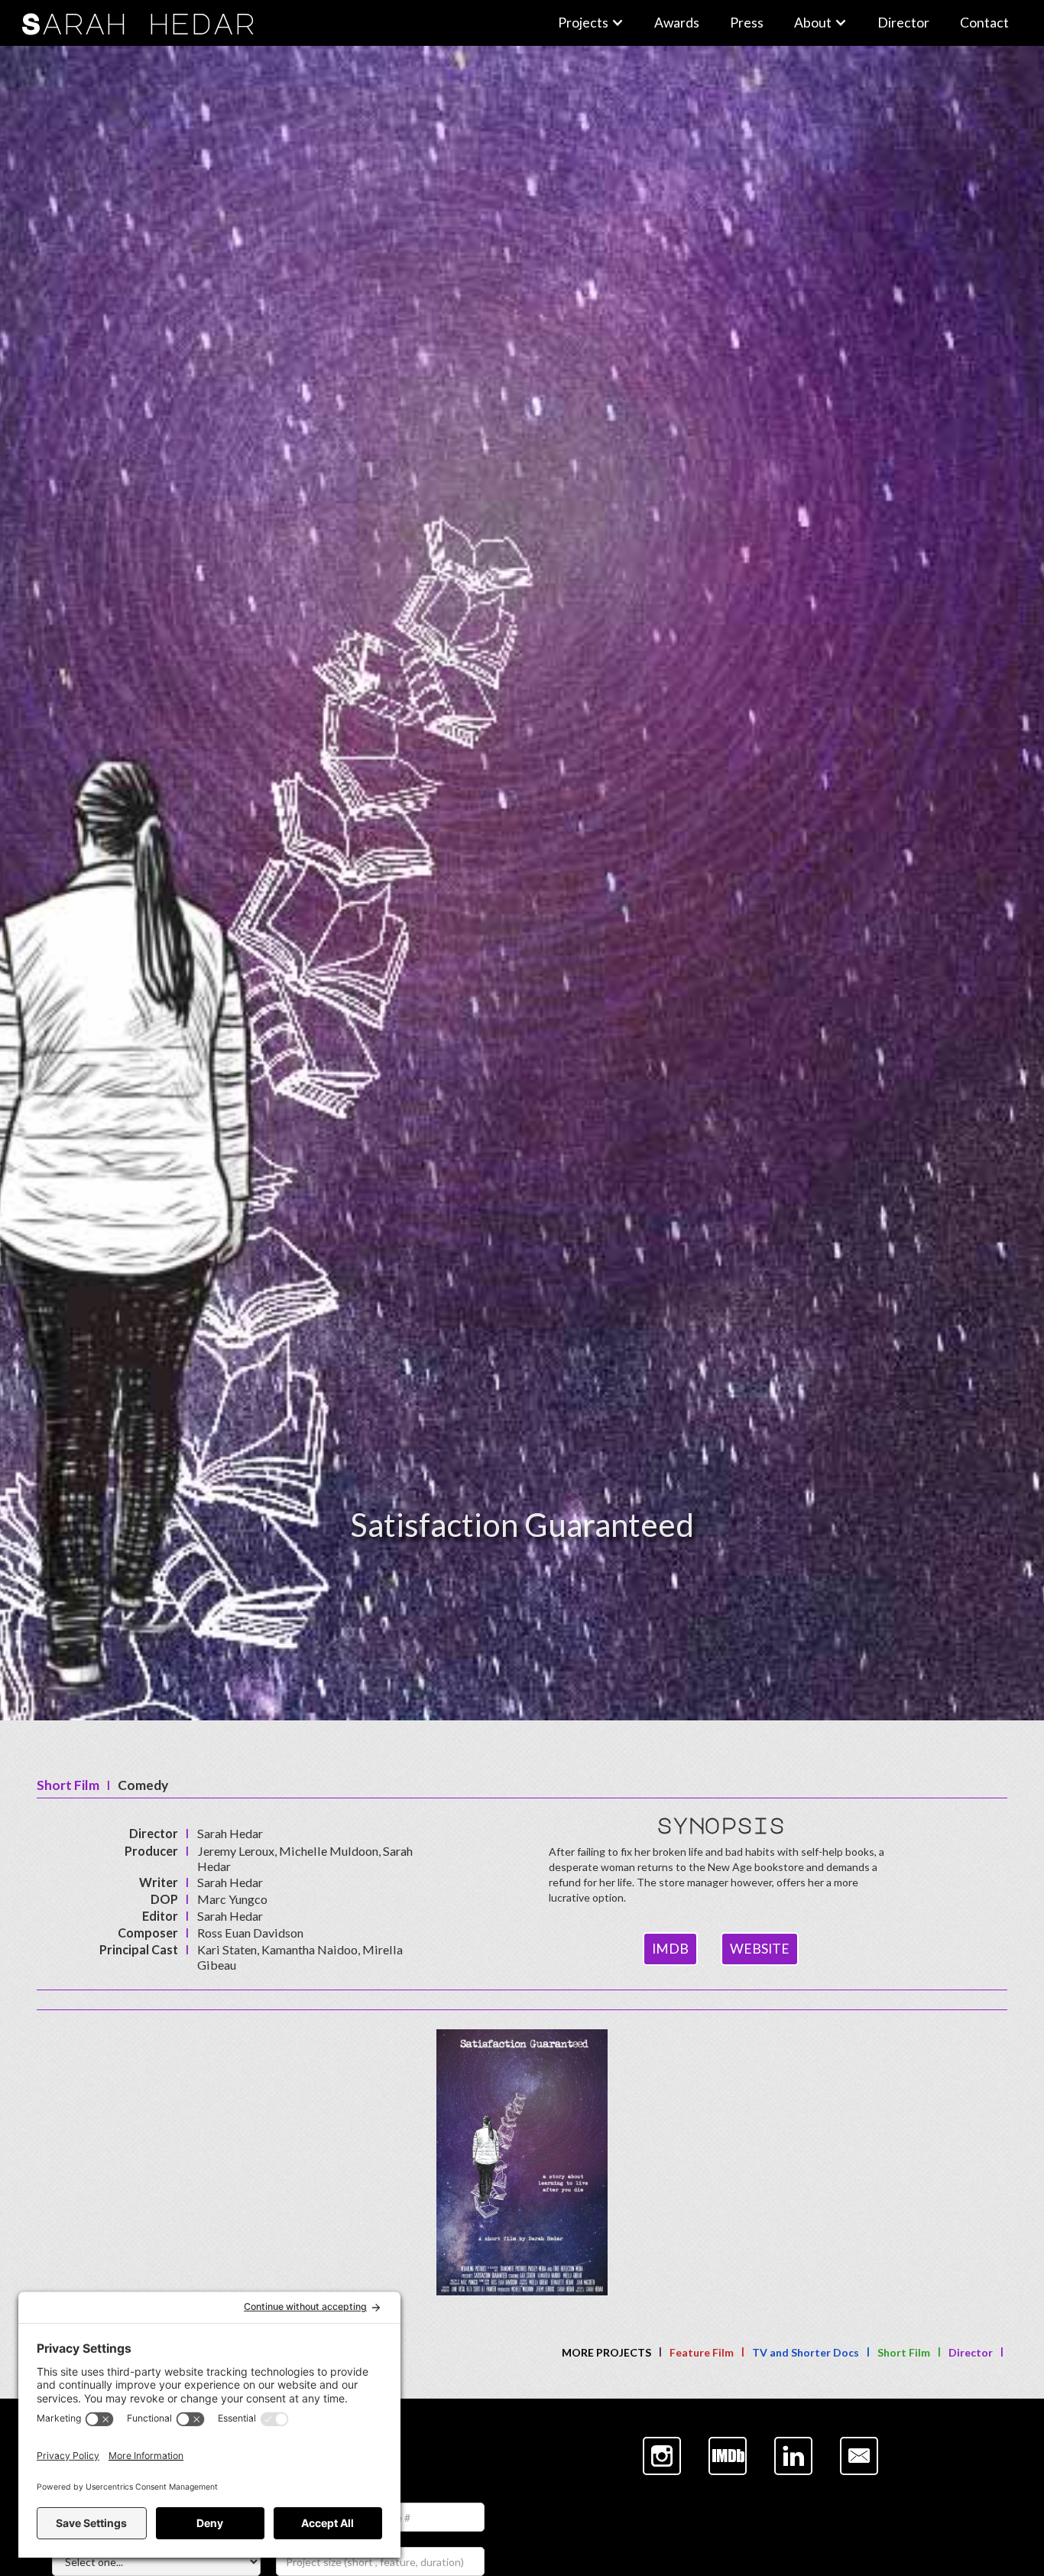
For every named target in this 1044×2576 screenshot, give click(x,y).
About (813, 23)
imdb (670, 1949)
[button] (591, 23)
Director (903, 23)
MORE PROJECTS (606, 2352)
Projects (583, 23)
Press (747, 23)
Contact (984, 23)
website (760, 1949)
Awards (677, 23)
